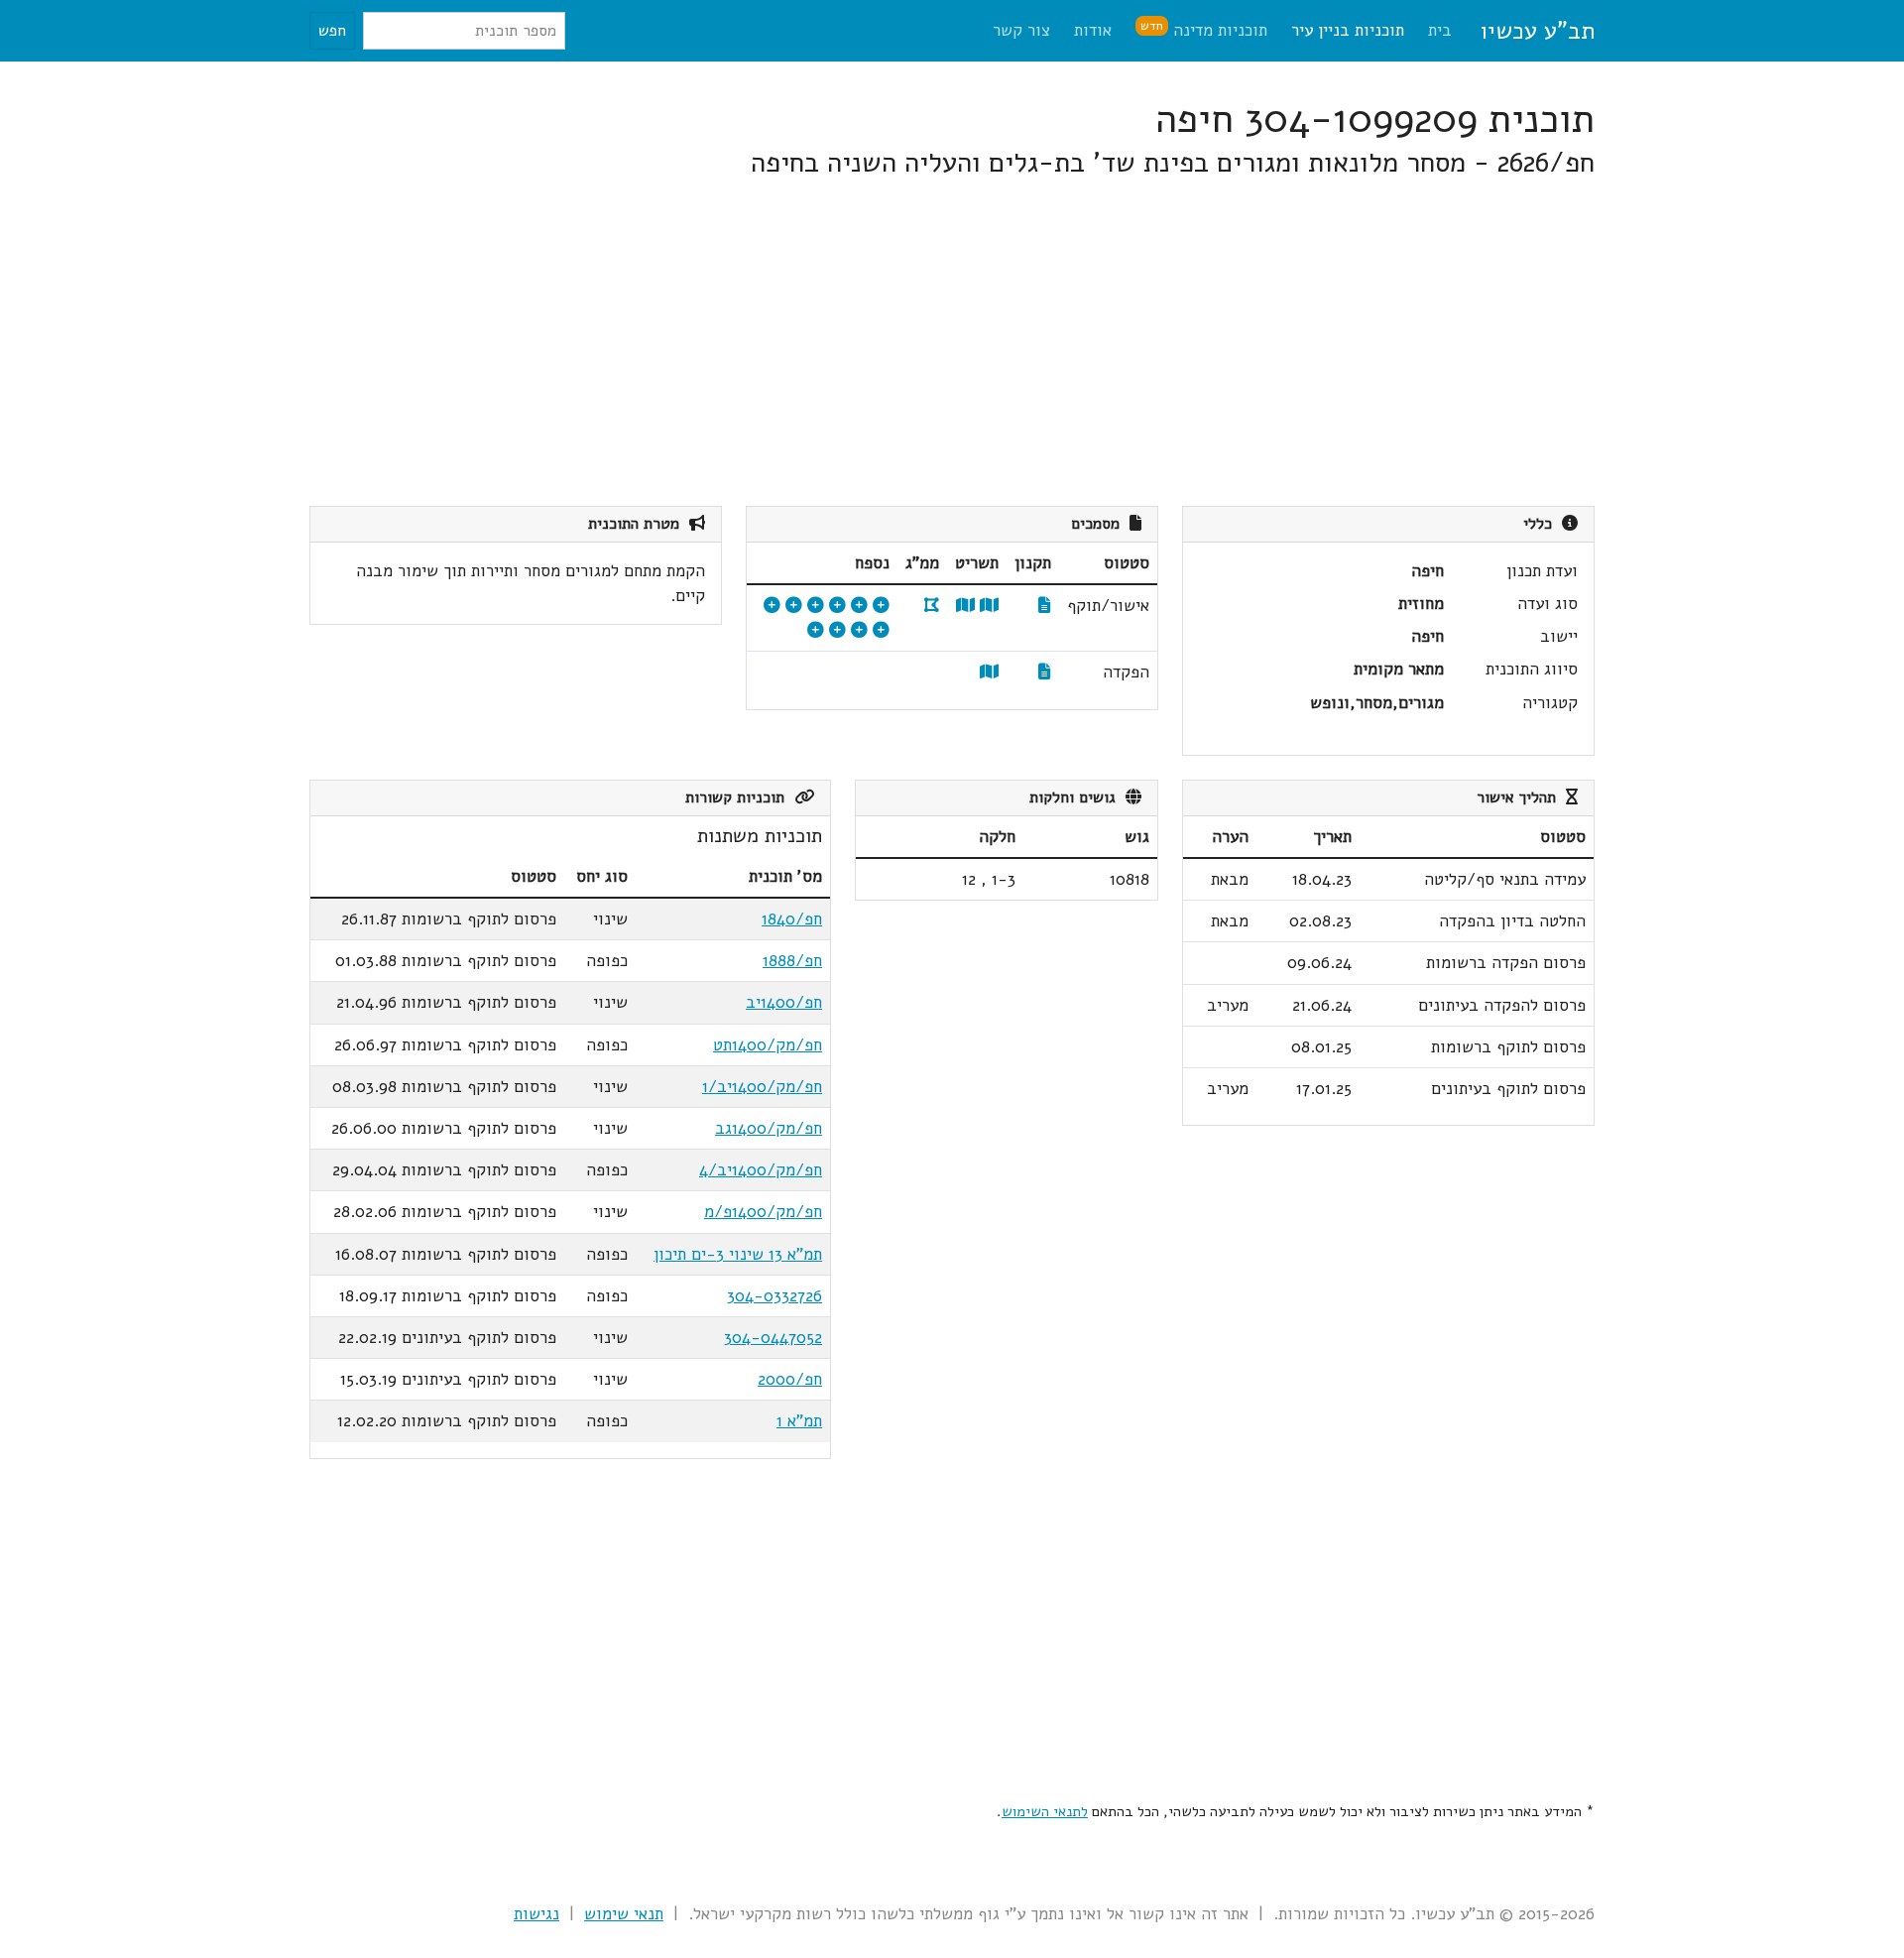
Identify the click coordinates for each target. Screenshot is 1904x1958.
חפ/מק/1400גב (769, 1128)
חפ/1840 (792, 919)
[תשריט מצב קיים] (965, 606)
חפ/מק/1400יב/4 (761, 1170)
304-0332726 (774, 1296)
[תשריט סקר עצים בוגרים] (816, 606)
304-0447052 (773, 1338)
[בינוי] (881, 606)
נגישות (536, 1914)
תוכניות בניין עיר (1348, 30)
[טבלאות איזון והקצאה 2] (881, 630)
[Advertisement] (1000, 343)
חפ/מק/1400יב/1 (762, 1087)
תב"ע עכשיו (1537, 31)
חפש (332, 31)
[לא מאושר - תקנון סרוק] (1045, 672)
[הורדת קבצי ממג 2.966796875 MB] (932, 606)
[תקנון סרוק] (1045, 606)
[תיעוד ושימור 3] (816, 630)
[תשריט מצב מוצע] (989, 606)
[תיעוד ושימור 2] (837, 630)
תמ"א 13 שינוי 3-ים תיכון (738, 1254)
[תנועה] (859, 606)
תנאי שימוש (624, 1914)
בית (1440, 30)
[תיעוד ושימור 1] (859, 630)
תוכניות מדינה (1204, 29)
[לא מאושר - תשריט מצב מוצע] (989, 672)
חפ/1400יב (784, 1002)
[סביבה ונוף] (837, 606)
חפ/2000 (790, 1379)
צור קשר (1021, 30)
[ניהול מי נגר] (794, 606)
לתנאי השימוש (1045, 1811)
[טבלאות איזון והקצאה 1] (772, 606)
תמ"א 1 (799, 1421)
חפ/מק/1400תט (768, 1045)
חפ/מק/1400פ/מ (763, 1212)
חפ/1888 (792, 961)
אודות (1093, 30)
